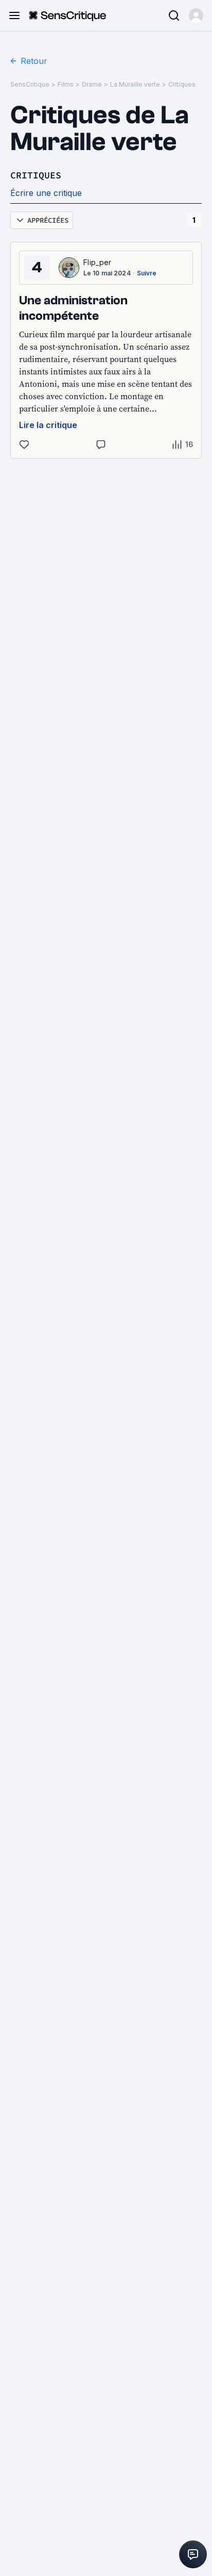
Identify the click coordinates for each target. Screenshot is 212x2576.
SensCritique (30, 84)
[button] (196, 15)
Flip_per (98, 262)
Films (66, 84)
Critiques (182, 84)
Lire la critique (48, 425)
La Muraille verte (135, 84)
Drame (92, 84)
